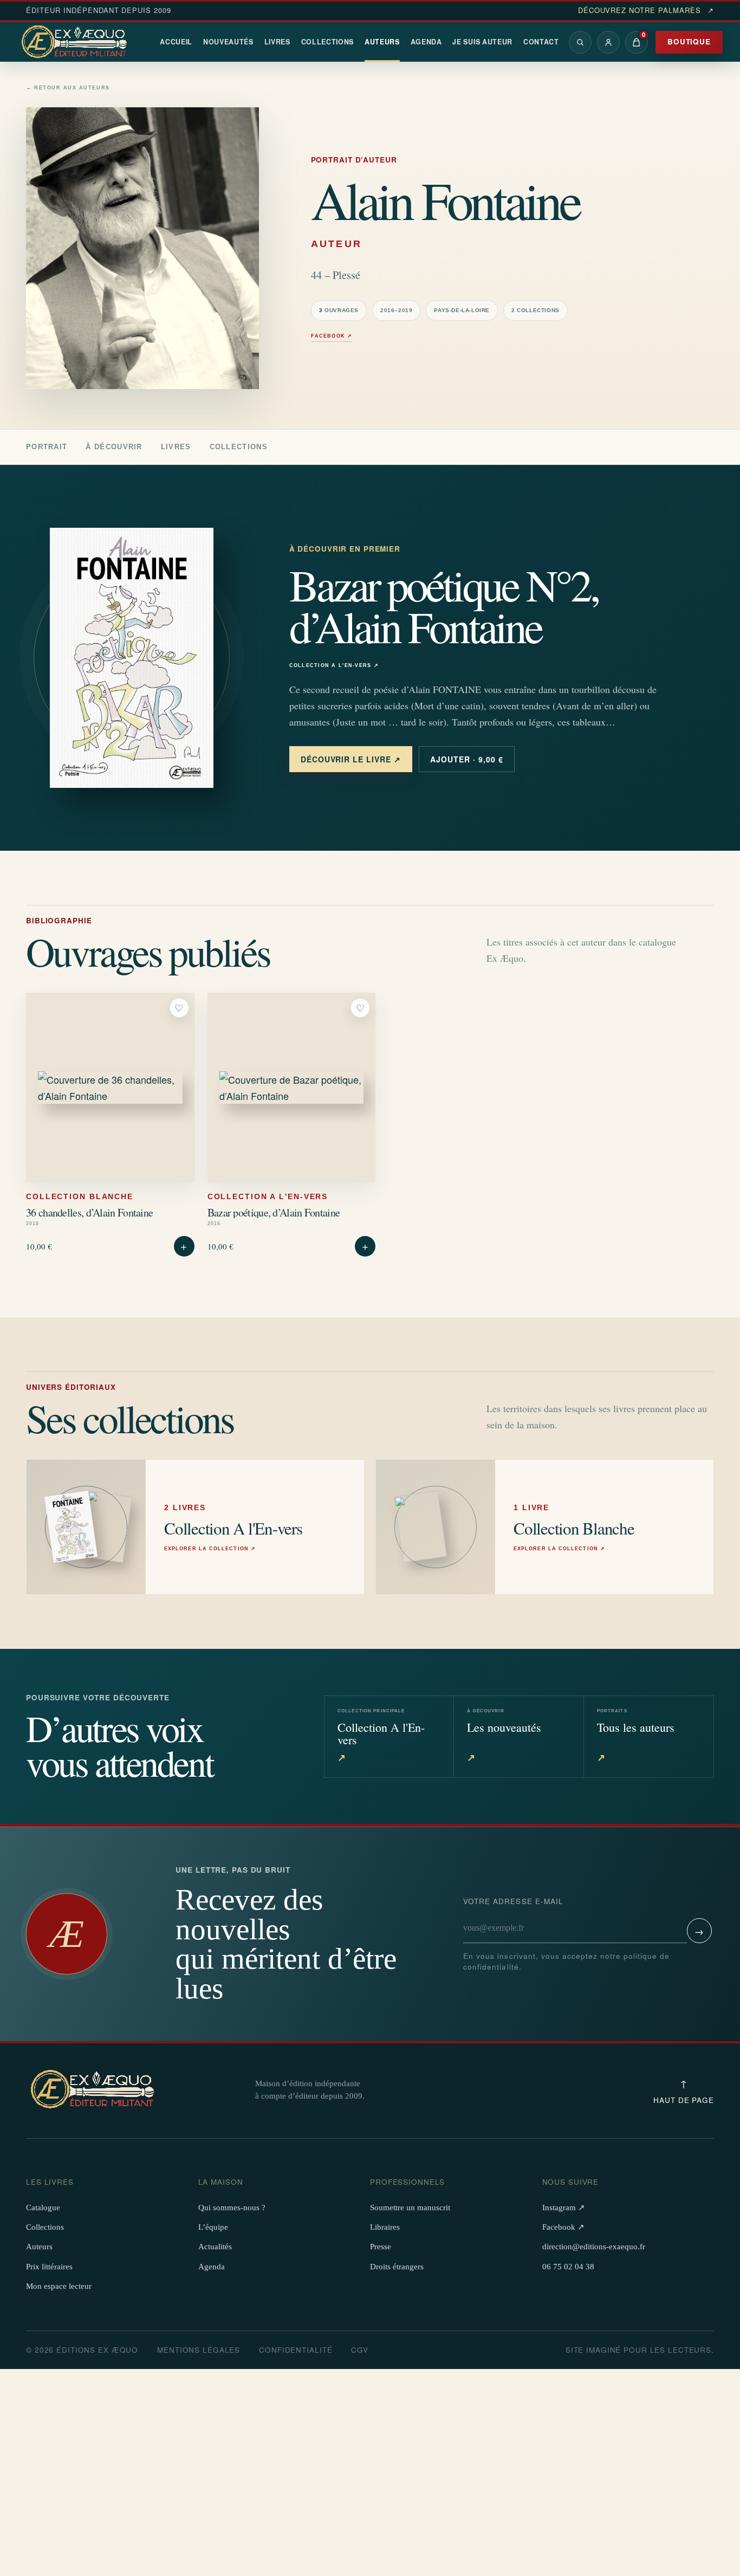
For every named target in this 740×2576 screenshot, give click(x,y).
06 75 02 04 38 (568, 2267)
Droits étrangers (397, 2267)
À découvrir (114, 447)
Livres (277, 42)
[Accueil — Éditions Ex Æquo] (76, 42)
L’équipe (213, 2227)
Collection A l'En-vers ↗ (334, 666)
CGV (360, 2350)
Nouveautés (228, 42)
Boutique (689, 41)
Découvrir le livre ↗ (351, 759)
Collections (328, 42)
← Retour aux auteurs (68, 88)
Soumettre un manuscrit (410, 2208)
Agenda (426, 42)
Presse (381, 2247)
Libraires (385, 2227)
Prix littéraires (49, 2267)
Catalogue (43, 2208)
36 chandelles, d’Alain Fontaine (89, 1212)
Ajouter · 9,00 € (467, 759)
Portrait (47, 447)
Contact (541, 42)
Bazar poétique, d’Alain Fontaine (274, 1212)
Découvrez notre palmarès (646, 10)
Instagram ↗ (564, 2208)
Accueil (176, 42)
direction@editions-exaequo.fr (594, 2247)
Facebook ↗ (332, 336)
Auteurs (382, 42)
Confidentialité (296, 2350)
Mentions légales (199, 2350)
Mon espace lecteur (59, 2286)
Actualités (215, 2247)
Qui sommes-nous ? (232, 2208)
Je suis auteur (482, 42)
